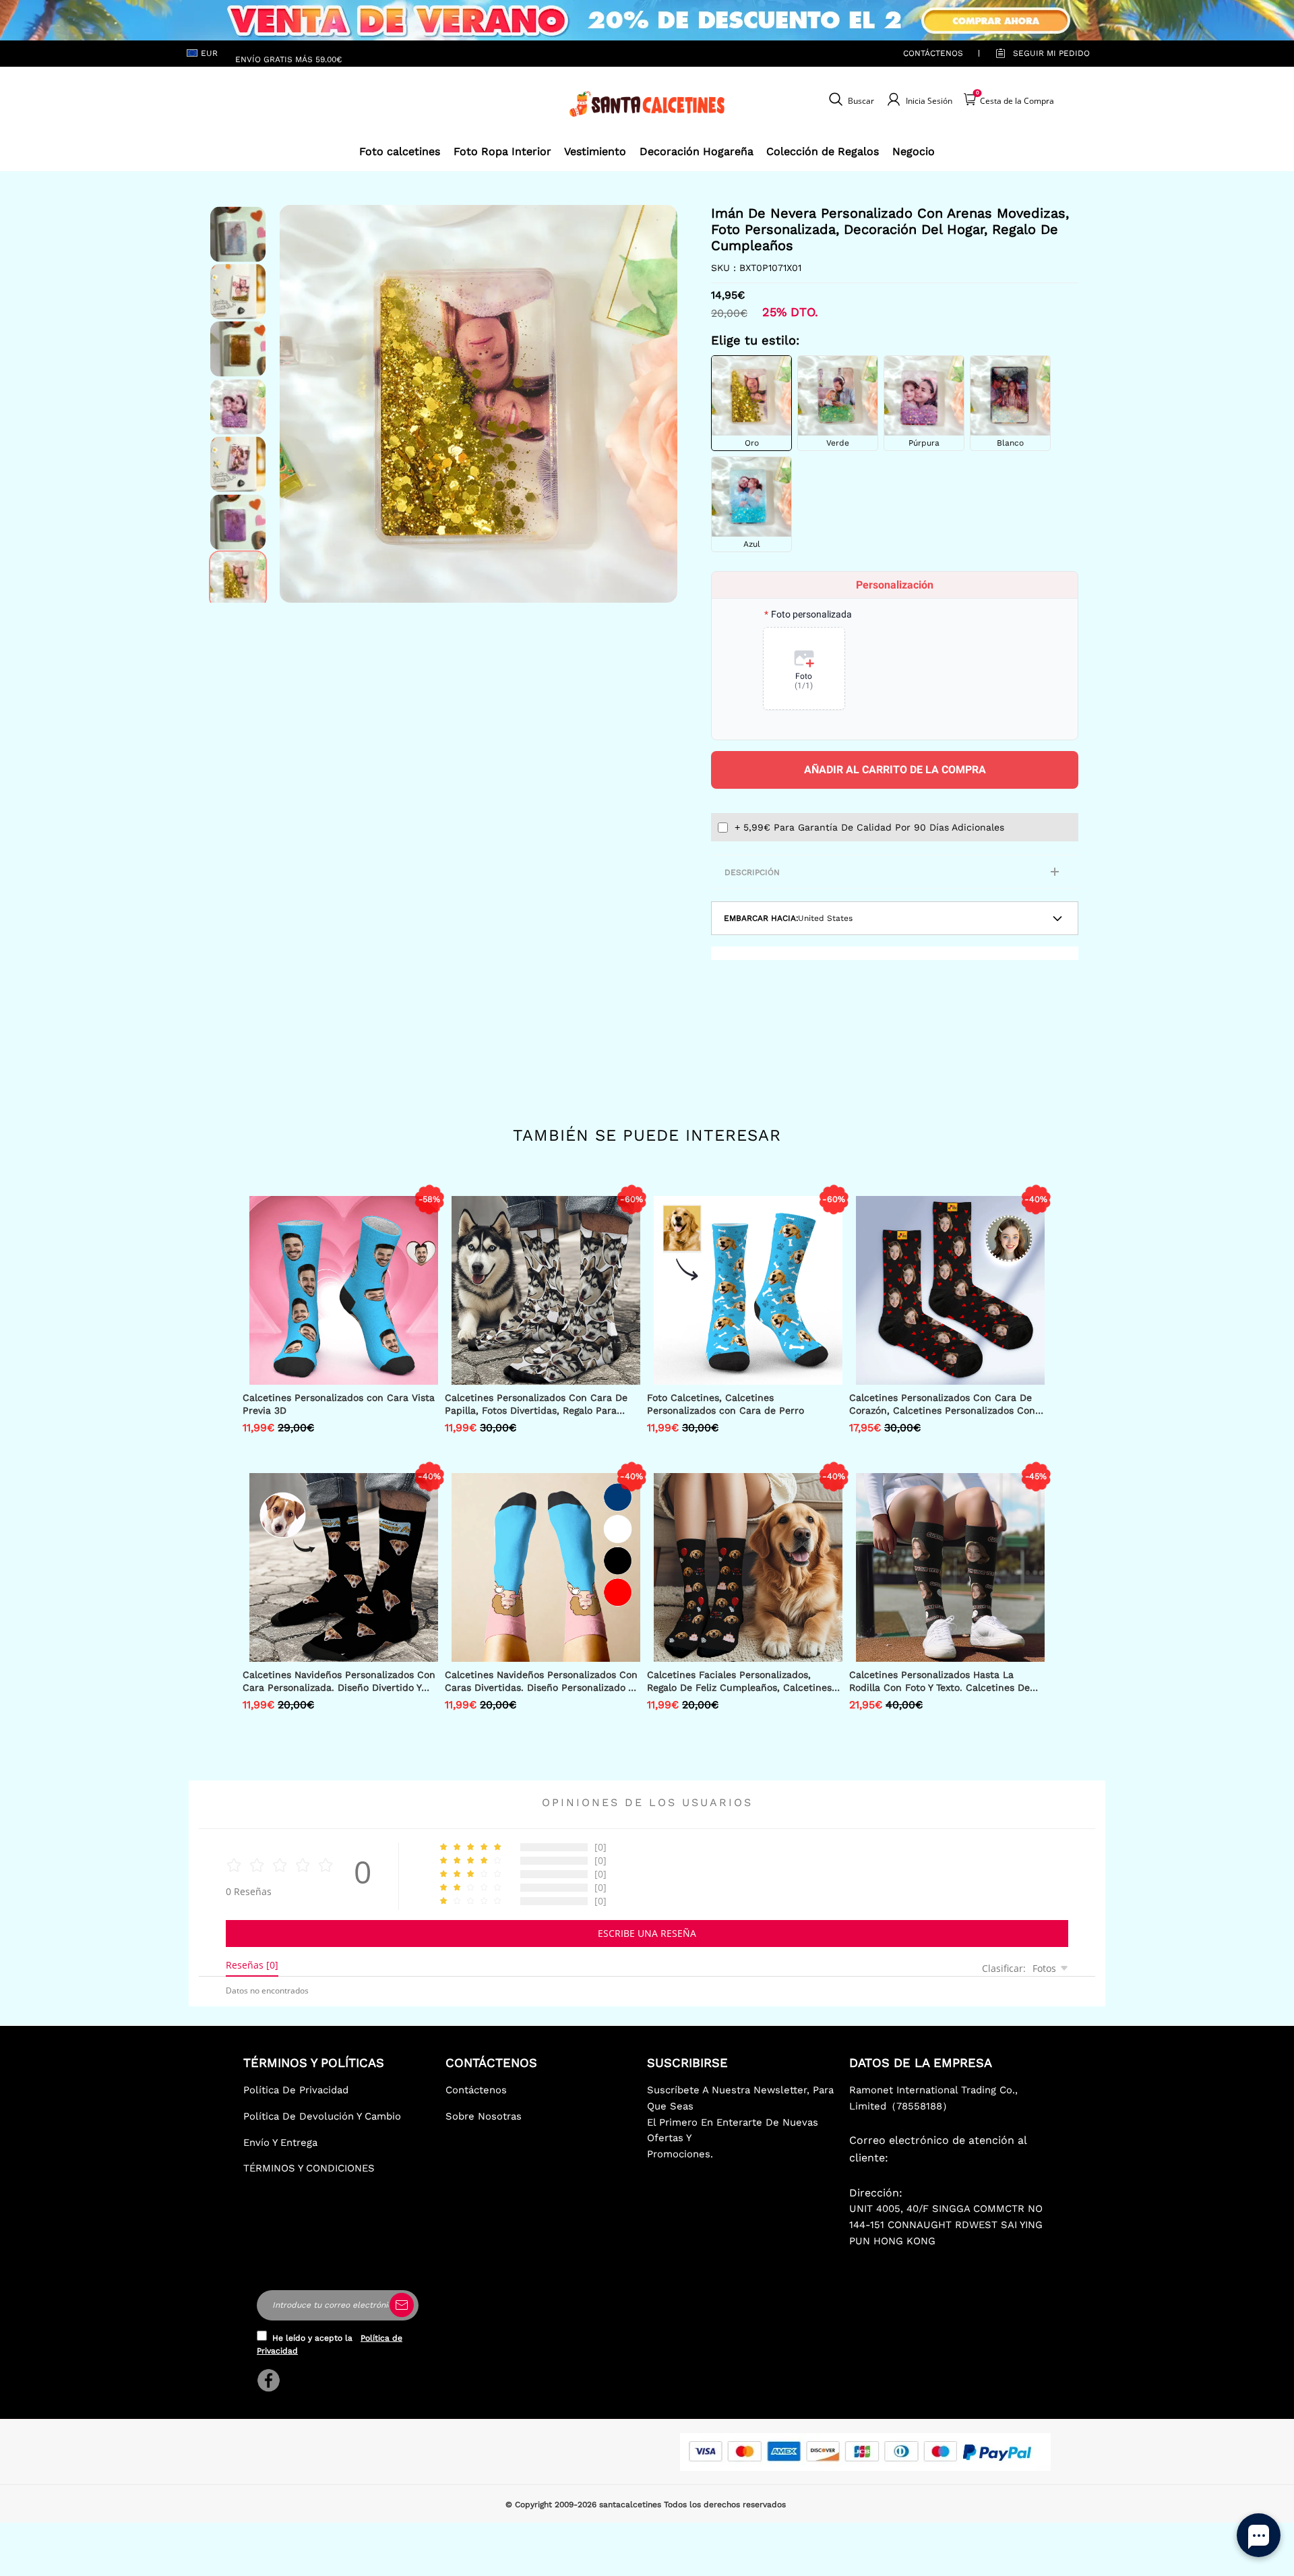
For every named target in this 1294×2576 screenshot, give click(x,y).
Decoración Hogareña (697, 151)
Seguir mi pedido (1051, 53)
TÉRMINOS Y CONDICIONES (309, 2168)
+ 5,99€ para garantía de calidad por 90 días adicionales (869, 827)
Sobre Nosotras (484, 2116)
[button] (300, 404)
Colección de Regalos (823, 151)
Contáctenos (933, 53)
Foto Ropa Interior (502, 151)
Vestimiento (595, 151)
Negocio (914, 151)
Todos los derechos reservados (725, 2505)
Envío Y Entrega (280, 2143)
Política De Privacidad (296, 2090)
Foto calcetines (400, 151)
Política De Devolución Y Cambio (322, 2116)
